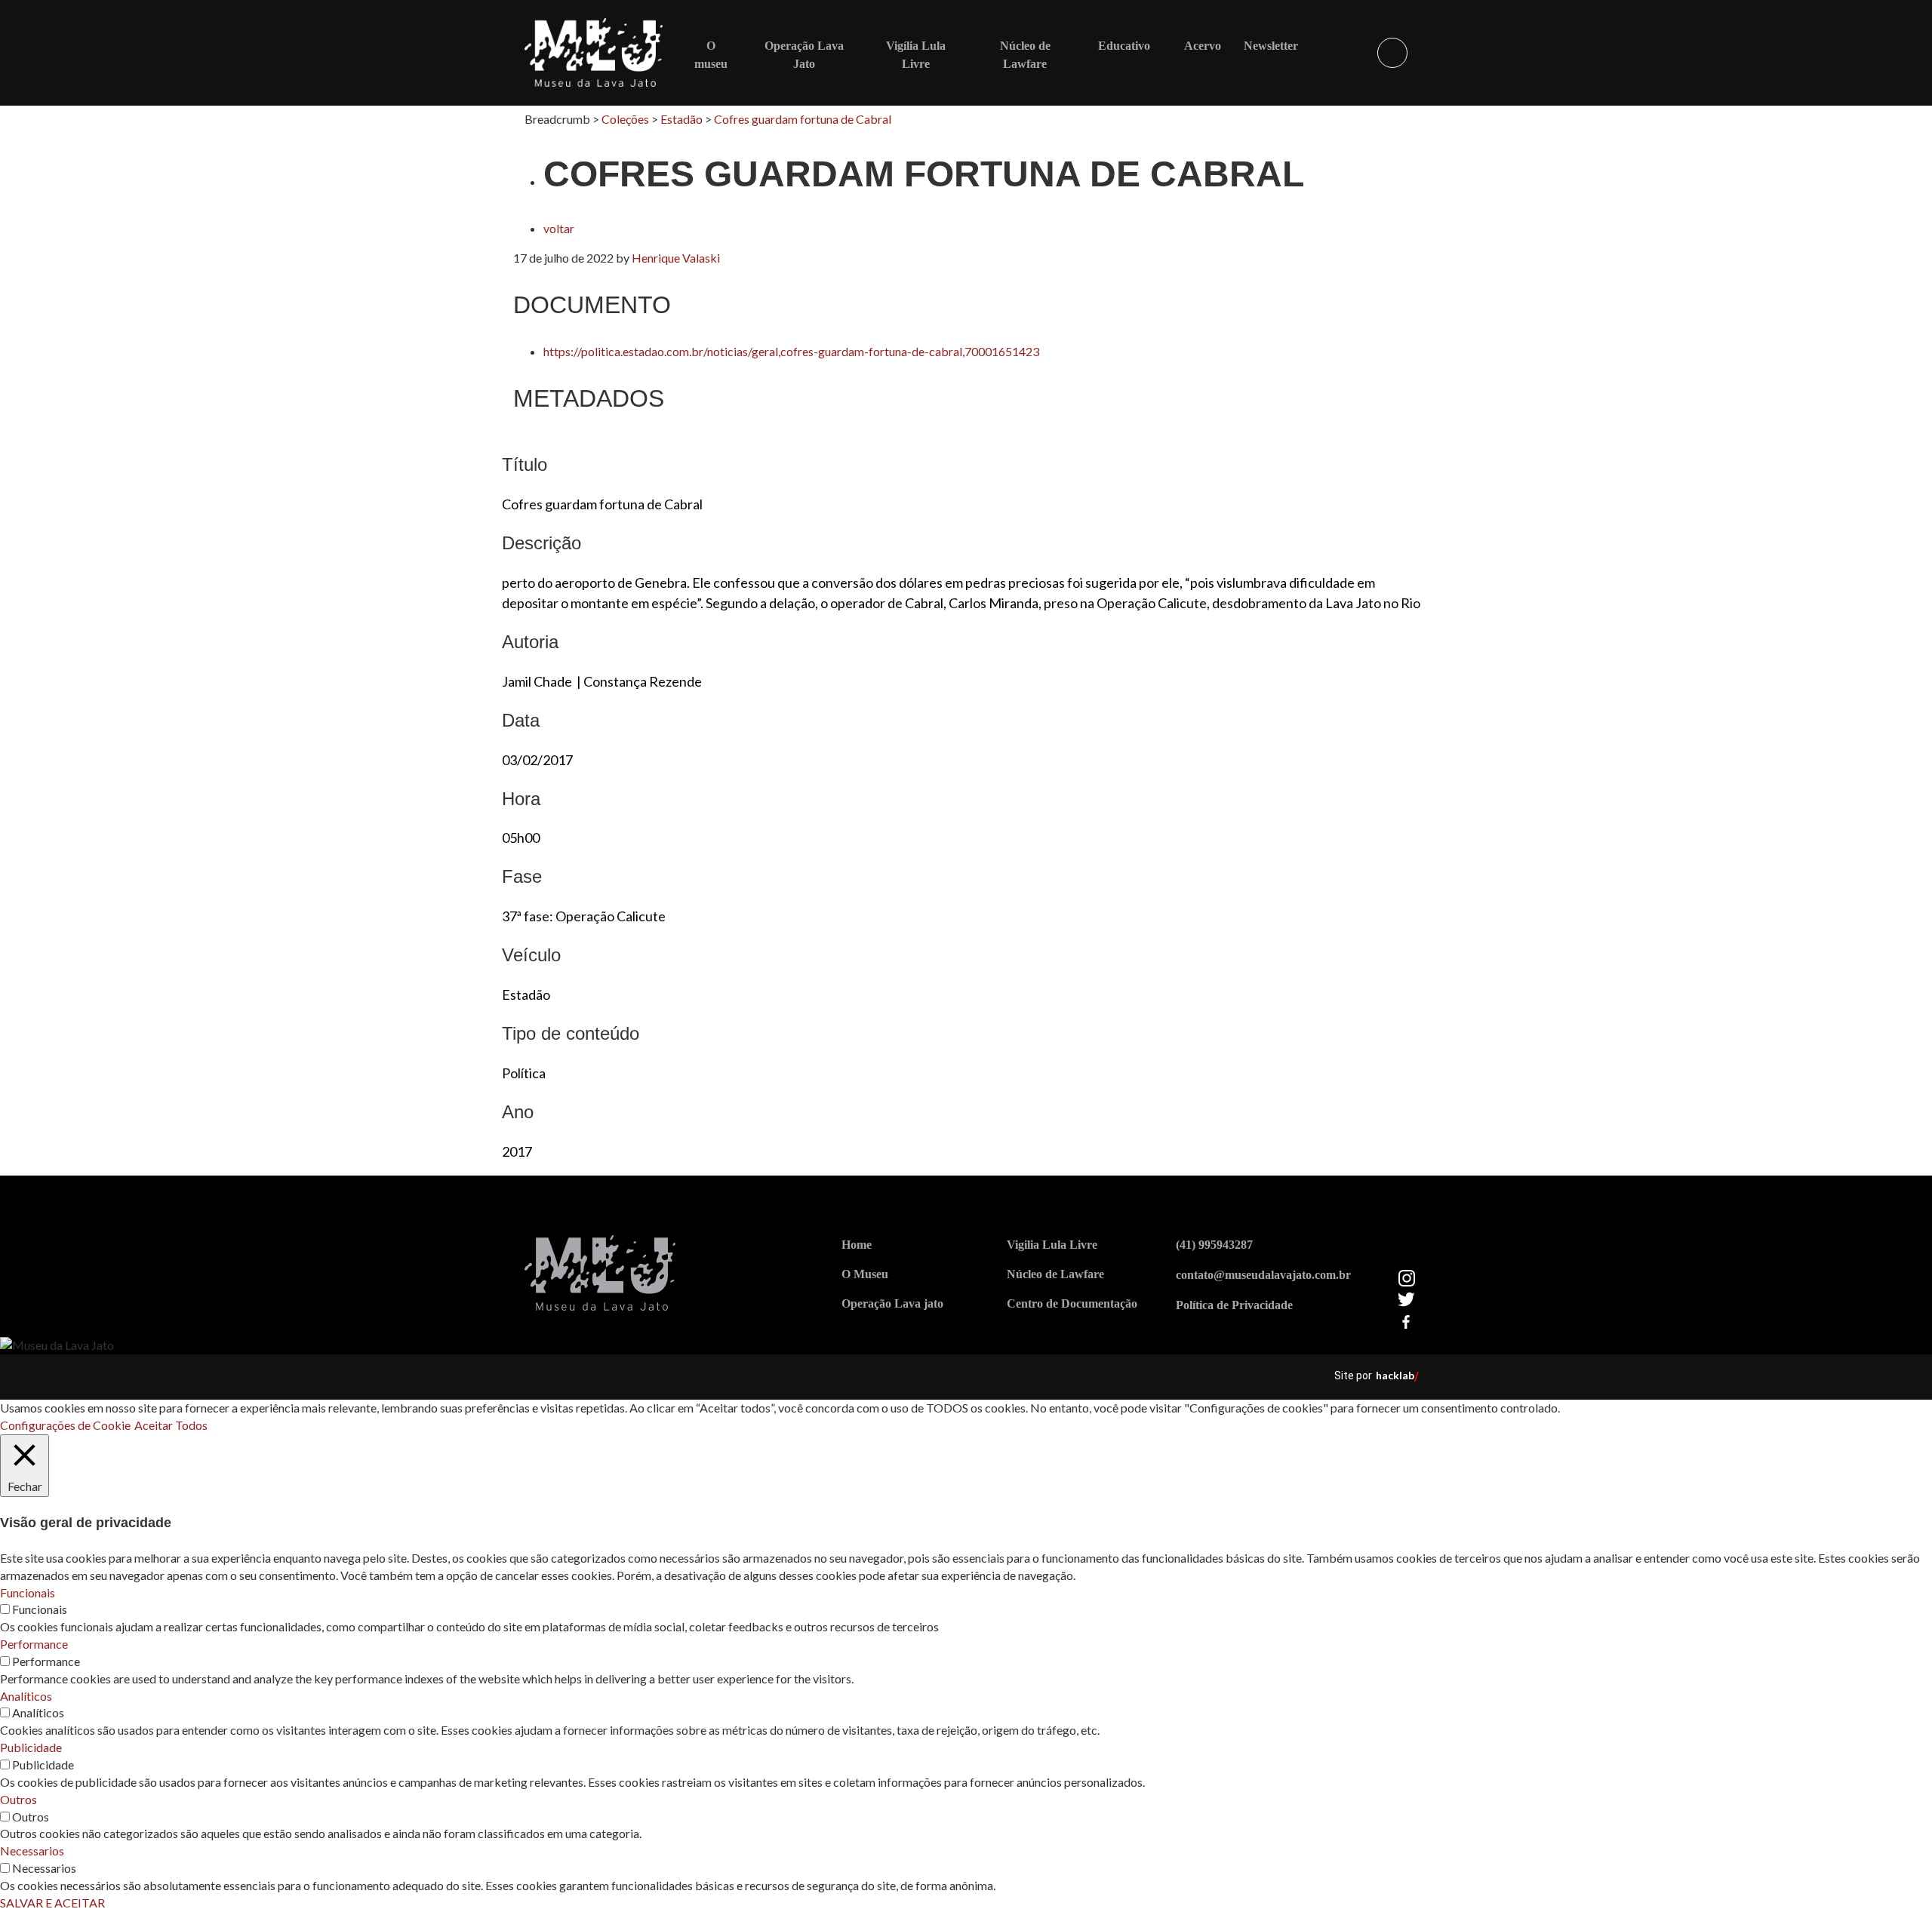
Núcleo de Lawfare (1055, 1274)
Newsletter (1271, 46)
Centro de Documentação (1072, 1303)
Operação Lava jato (892, 1303)
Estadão (681, 119)
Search (1392, 53)
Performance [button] (34, 1644)
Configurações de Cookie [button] (65, 1425)
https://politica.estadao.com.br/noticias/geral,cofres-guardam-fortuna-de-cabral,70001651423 (791, 351)
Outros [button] (18, 1799)
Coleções (625, 119)
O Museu (865, 1274)
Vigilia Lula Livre (1052, 1245)
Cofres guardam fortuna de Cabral (803, 119)
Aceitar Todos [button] (171, 1425)
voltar (559, 228)
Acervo (1203, 46)
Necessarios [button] (32, 1851)
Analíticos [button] (26, 1696)
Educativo (1124, 46)
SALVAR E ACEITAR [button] (52, 1903)
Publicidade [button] (31, 1747)
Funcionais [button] (28, 1592)
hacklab (1395, 1375)
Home (857, 1245)
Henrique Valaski (676, 258)
